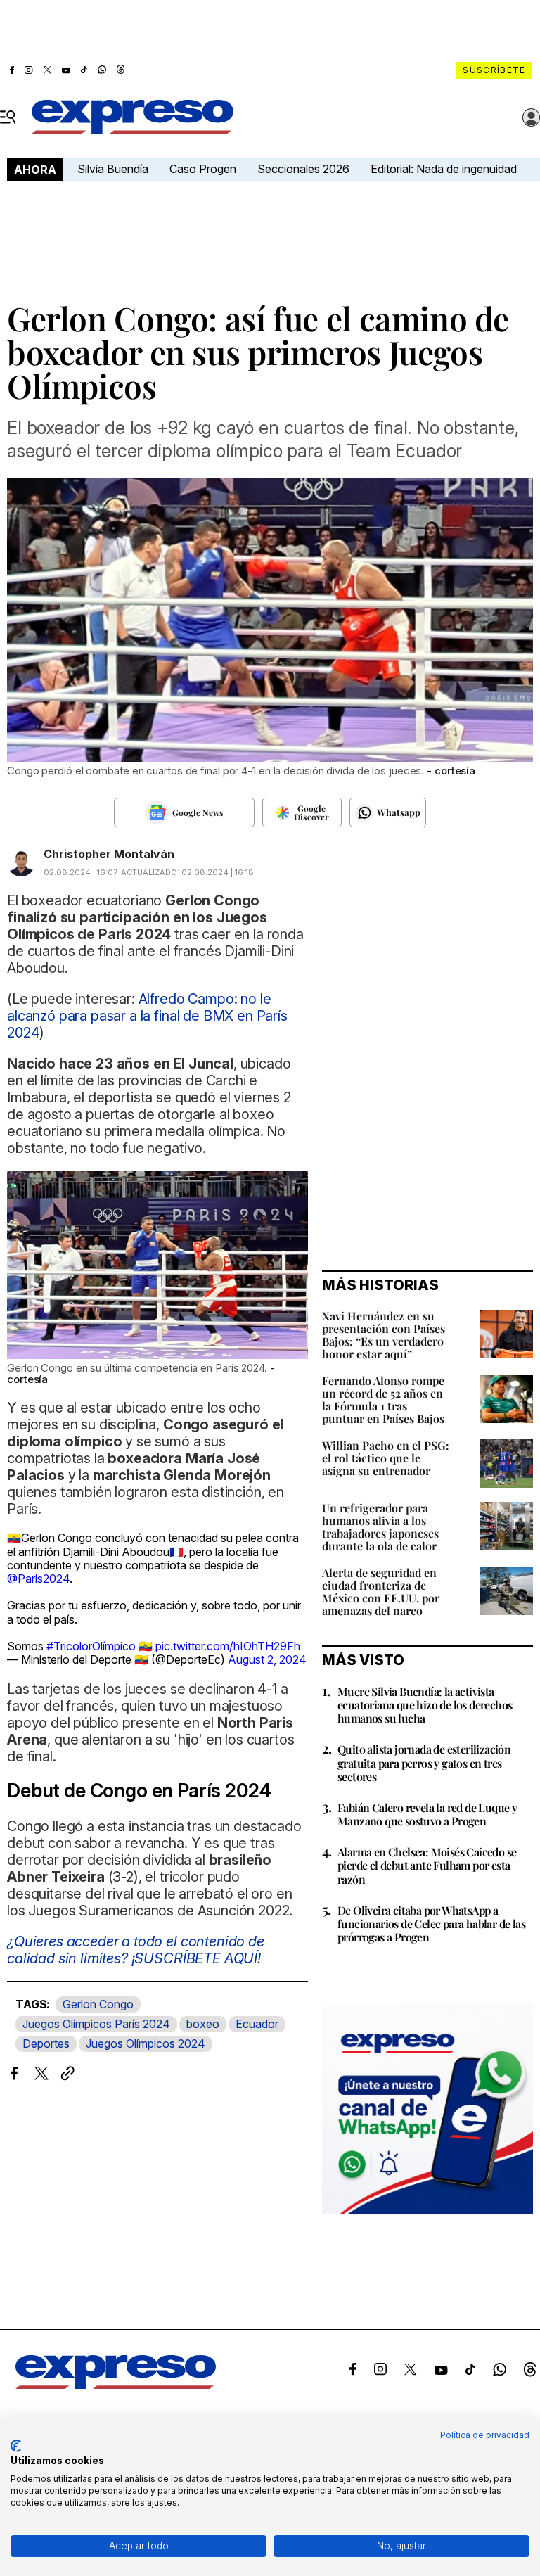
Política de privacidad (485, 2435)
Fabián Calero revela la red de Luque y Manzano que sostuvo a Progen (427, 1814)
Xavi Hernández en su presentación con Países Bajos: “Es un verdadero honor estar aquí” (384, 1335)
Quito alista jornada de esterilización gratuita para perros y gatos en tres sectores (424, 1762)
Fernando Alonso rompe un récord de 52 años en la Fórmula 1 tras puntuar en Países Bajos (383, 1399)
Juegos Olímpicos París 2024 (96, 2024)
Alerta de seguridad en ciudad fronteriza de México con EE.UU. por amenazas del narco (381, 1592)
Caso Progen (203, 169)
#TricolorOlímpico (91, 1646)
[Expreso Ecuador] (116, 2385)
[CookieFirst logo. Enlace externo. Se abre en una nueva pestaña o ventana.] (16, 2446)
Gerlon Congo (98, 2004)
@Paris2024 (38, 1579)
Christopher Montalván (109, 854)
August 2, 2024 (267, 1659)
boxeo (203, 2024)
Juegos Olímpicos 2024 (146, 2043)
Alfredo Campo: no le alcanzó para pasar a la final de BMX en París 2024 (147, 1016)
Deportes (46, 2043)
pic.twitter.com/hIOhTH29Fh (228, 1646)
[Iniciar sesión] (532, 117)
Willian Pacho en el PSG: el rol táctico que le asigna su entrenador (386, 1458)
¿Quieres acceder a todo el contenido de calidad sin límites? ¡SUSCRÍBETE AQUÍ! (136, 1950)
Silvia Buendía (113, 169)
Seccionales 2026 (303, 169)
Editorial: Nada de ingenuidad (444, 169)
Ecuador (257, 2024)
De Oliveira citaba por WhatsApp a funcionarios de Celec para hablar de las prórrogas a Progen (431, 1924)
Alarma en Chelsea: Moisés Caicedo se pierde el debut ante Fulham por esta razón (427, 1865)
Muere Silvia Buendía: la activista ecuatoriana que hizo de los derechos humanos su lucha (425, 1705)
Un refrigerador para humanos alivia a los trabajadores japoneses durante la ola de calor (380, 1527)
